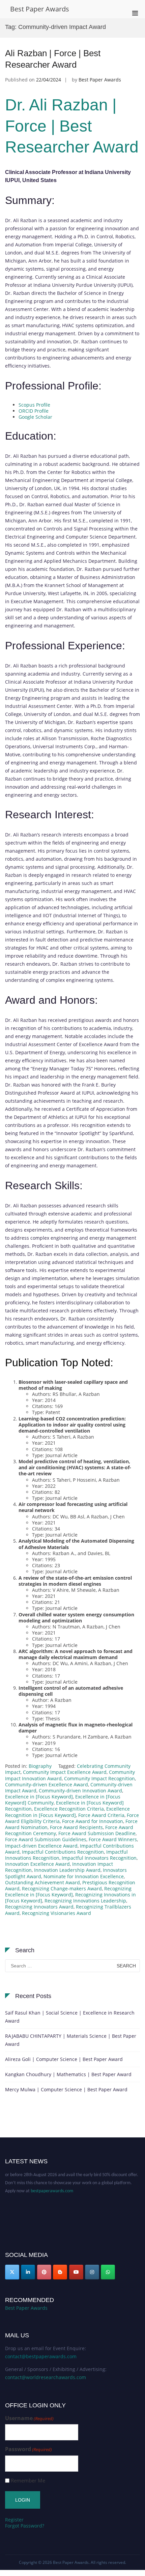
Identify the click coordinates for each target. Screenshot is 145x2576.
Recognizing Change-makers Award (62, 1888)
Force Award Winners (113, 1839)
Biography (40, 1766)
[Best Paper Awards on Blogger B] (60, 2272)
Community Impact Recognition (99, 1778)
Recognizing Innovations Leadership (85, 1901)
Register (14, 2520)
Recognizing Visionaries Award (56, 1913)
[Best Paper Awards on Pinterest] (44, 2272)
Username (29, 2418)
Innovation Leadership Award (67, 1870)
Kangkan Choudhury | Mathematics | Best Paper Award (68, 2074)
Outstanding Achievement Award (42, 1882)
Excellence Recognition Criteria (69, 1809)
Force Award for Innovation (93, 1821)
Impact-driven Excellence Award (41, 1846)
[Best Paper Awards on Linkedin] (28, 2272)
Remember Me (28, 2481)
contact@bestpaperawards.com (41, 2356)
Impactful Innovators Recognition (99, 1858)
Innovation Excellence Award (37, 1864)
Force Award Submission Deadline (97, 1833)
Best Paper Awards (40, 9)
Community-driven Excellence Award (47, 1784)
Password (28, 2449)
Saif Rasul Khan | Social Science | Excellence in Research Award (70, 2017)
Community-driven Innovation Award (80, 1791)
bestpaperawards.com (52, 2185)
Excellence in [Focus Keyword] (39, 1797)
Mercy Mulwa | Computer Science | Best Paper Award (66, 2089)
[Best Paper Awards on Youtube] (76, 2272)
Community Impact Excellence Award (65, 1772)
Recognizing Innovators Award (39, 1907)
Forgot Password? (25, 2526)
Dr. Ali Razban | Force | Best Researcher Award (72, 126)
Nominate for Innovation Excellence (84, 1876)
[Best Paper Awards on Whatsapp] (108, 2272)
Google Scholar (35, 417)
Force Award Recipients (76, 1827)
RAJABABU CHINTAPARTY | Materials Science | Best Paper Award (71, 2040)
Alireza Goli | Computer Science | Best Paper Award (64, 2059)
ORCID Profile (34, 411)
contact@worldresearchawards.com (46, 2377)
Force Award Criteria (101, 1815)
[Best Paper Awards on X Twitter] (12, 2272)
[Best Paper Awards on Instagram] (92, 2272)
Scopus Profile (34, 405)
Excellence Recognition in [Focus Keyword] (67, 1812)
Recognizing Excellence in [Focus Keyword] (68, 1892)
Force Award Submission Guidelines (46, 1839)
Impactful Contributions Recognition (63, 1852)
